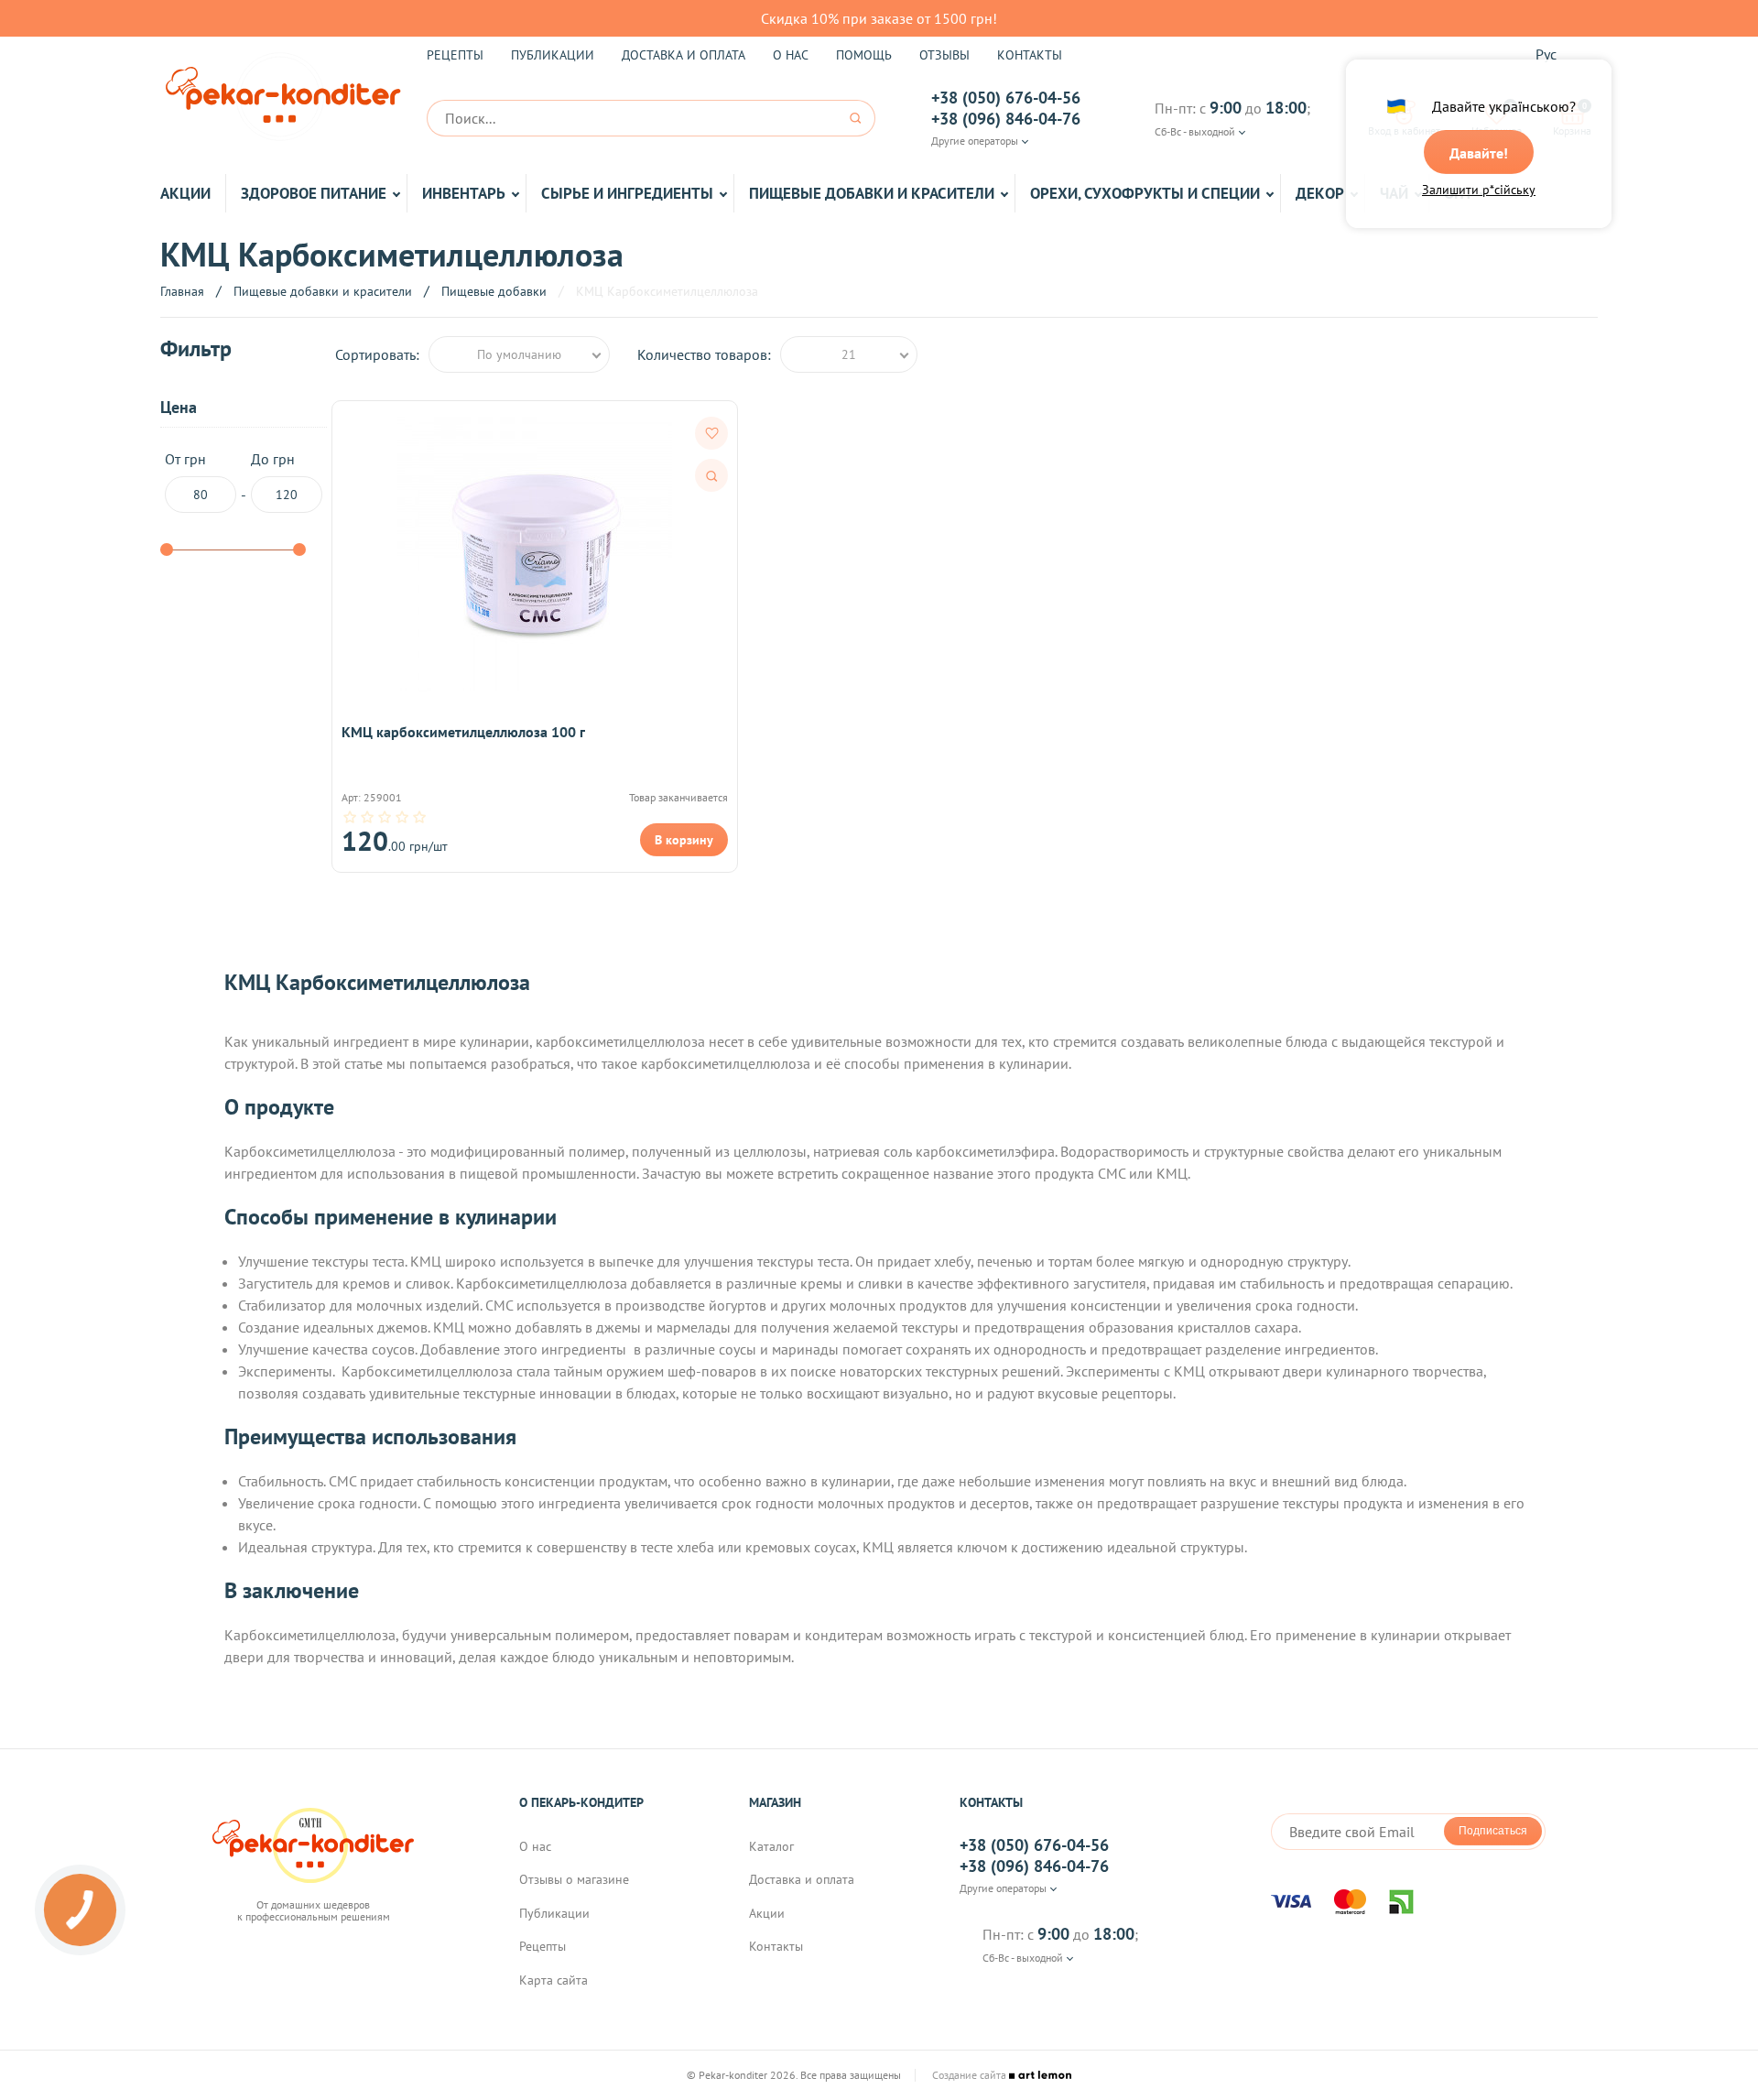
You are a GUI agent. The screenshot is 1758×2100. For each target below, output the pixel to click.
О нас (791, 55)
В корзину (684, 840)
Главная (182, 291)
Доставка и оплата (684, 55)
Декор (1320, 193)
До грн (273, 459)
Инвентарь (464, 193)
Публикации (553, 55)
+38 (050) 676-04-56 (1006, 98)
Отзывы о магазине (574, 1879)
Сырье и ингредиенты (627, 193)
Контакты (1030, 55)
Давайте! (1479, 153)
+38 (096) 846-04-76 (1006, 119)
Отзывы (944, 55)
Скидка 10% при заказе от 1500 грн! (879, 18)
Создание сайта (971, 2075)
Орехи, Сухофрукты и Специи (1145, 193)
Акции (185, 193)
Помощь (864, 55)
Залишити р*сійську (1479, 190)
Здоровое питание (314, 193)
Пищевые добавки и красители (872, 193)
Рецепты (455, 55)
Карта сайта (553, 1980)
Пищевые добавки (494, 291)
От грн (185, 459)
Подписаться (1493, 1831)
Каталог (771, 1846)
